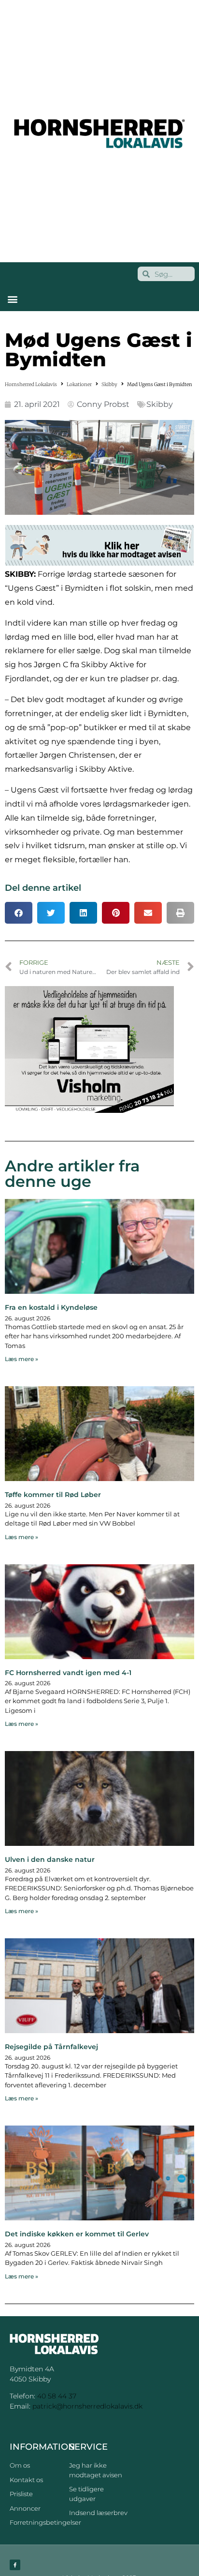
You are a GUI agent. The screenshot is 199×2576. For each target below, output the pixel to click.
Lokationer (79, 384)
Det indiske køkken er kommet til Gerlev (77, 2234)
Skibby (109, 384)
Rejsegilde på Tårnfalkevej (51, 2047)
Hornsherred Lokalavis (31, 384)
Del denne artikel (43, 888)
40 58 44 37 (57, 2396)
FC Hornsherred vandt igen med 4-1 (68, 1673)
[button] (12, 299)
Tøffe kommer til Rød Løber (53, 1495)
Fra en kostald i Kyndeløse (51, 1307)
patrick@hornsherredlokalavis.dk (87, 2406)
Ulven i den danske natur (50, 1859)
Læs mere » (21, 1359)
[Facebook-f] (15, 2565)
